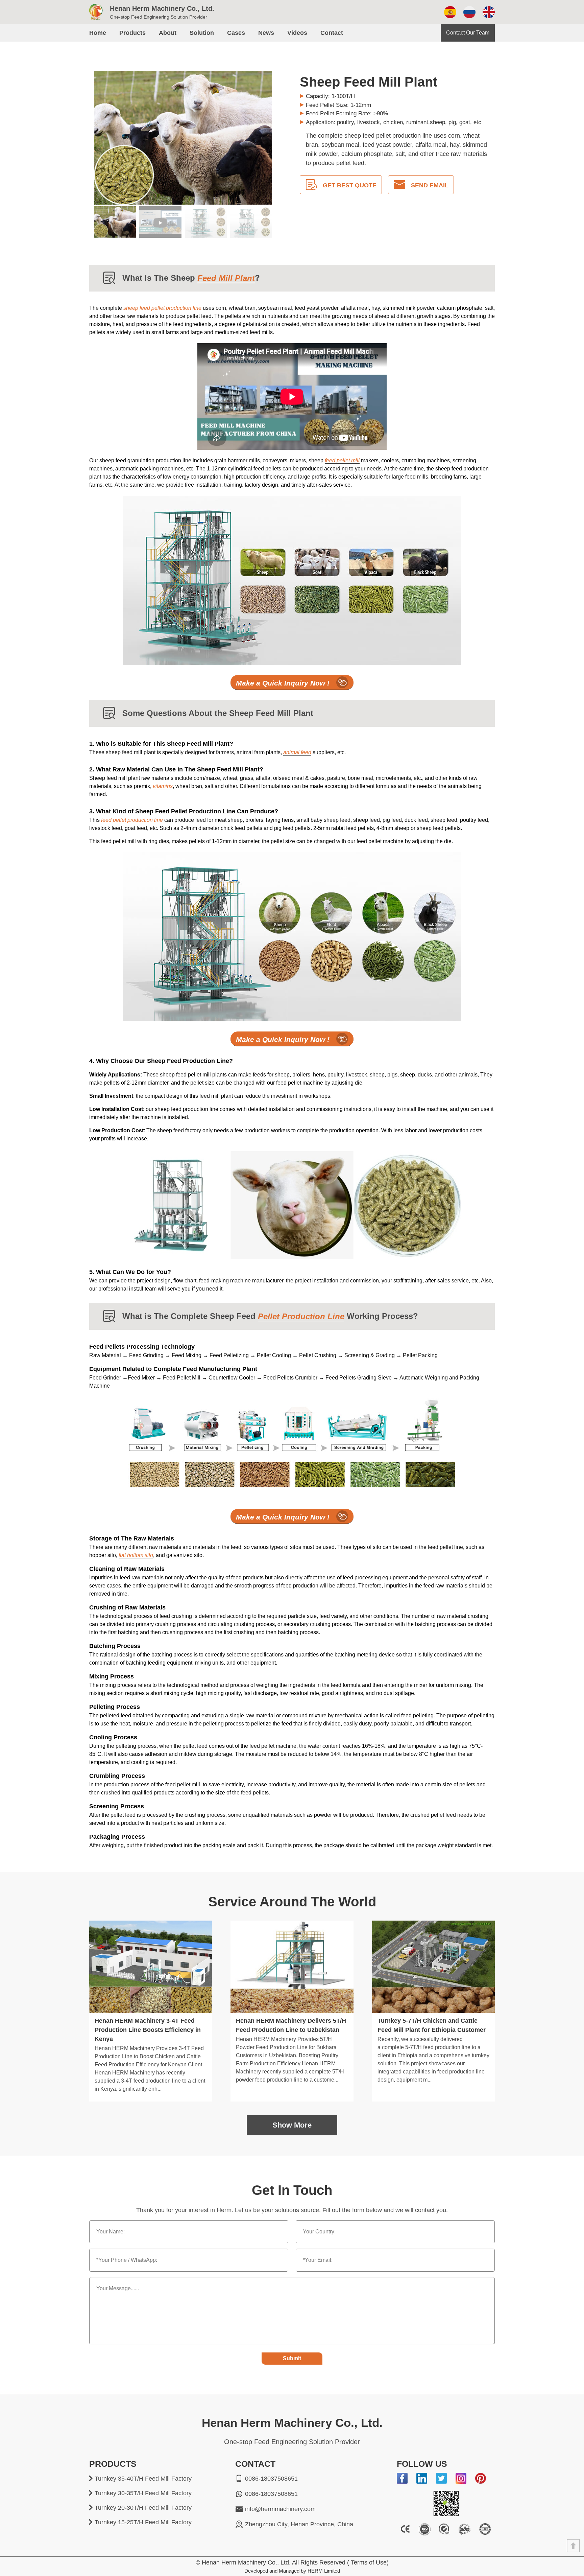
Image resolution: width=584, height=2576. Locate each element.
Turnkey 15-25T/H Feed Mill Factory (143, 2522)
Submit (292, 2358)
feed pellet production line (132, 820)
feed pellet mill (342, 460)
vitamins (163, 786)
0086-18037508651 (271, 2479)
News (266, 33)
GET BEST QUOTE (350, 185)
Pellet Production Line (301, 1316)
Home (98, 33)
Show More (292, 2125)
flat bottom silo (136, 1555)
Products (132, 33)
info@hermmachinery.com (280, 2509)
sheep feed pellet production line (162, 308)
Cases (236, 33)
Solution (202, 33)
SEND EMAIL (430, 185)
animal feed (297, 752)
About (168, 33)
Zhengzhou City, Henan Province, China (299, 2524)
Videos (297, 33)
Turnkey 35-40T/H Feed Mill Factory (143, 2479)
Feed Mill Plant (226, 278)
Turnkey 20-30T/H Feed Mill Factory (143, 2508)
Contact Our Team (468, 33)
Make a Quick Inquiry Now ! (283, 683)
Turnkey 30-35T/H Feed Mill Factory (143, 2493)
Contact (332, 33)
